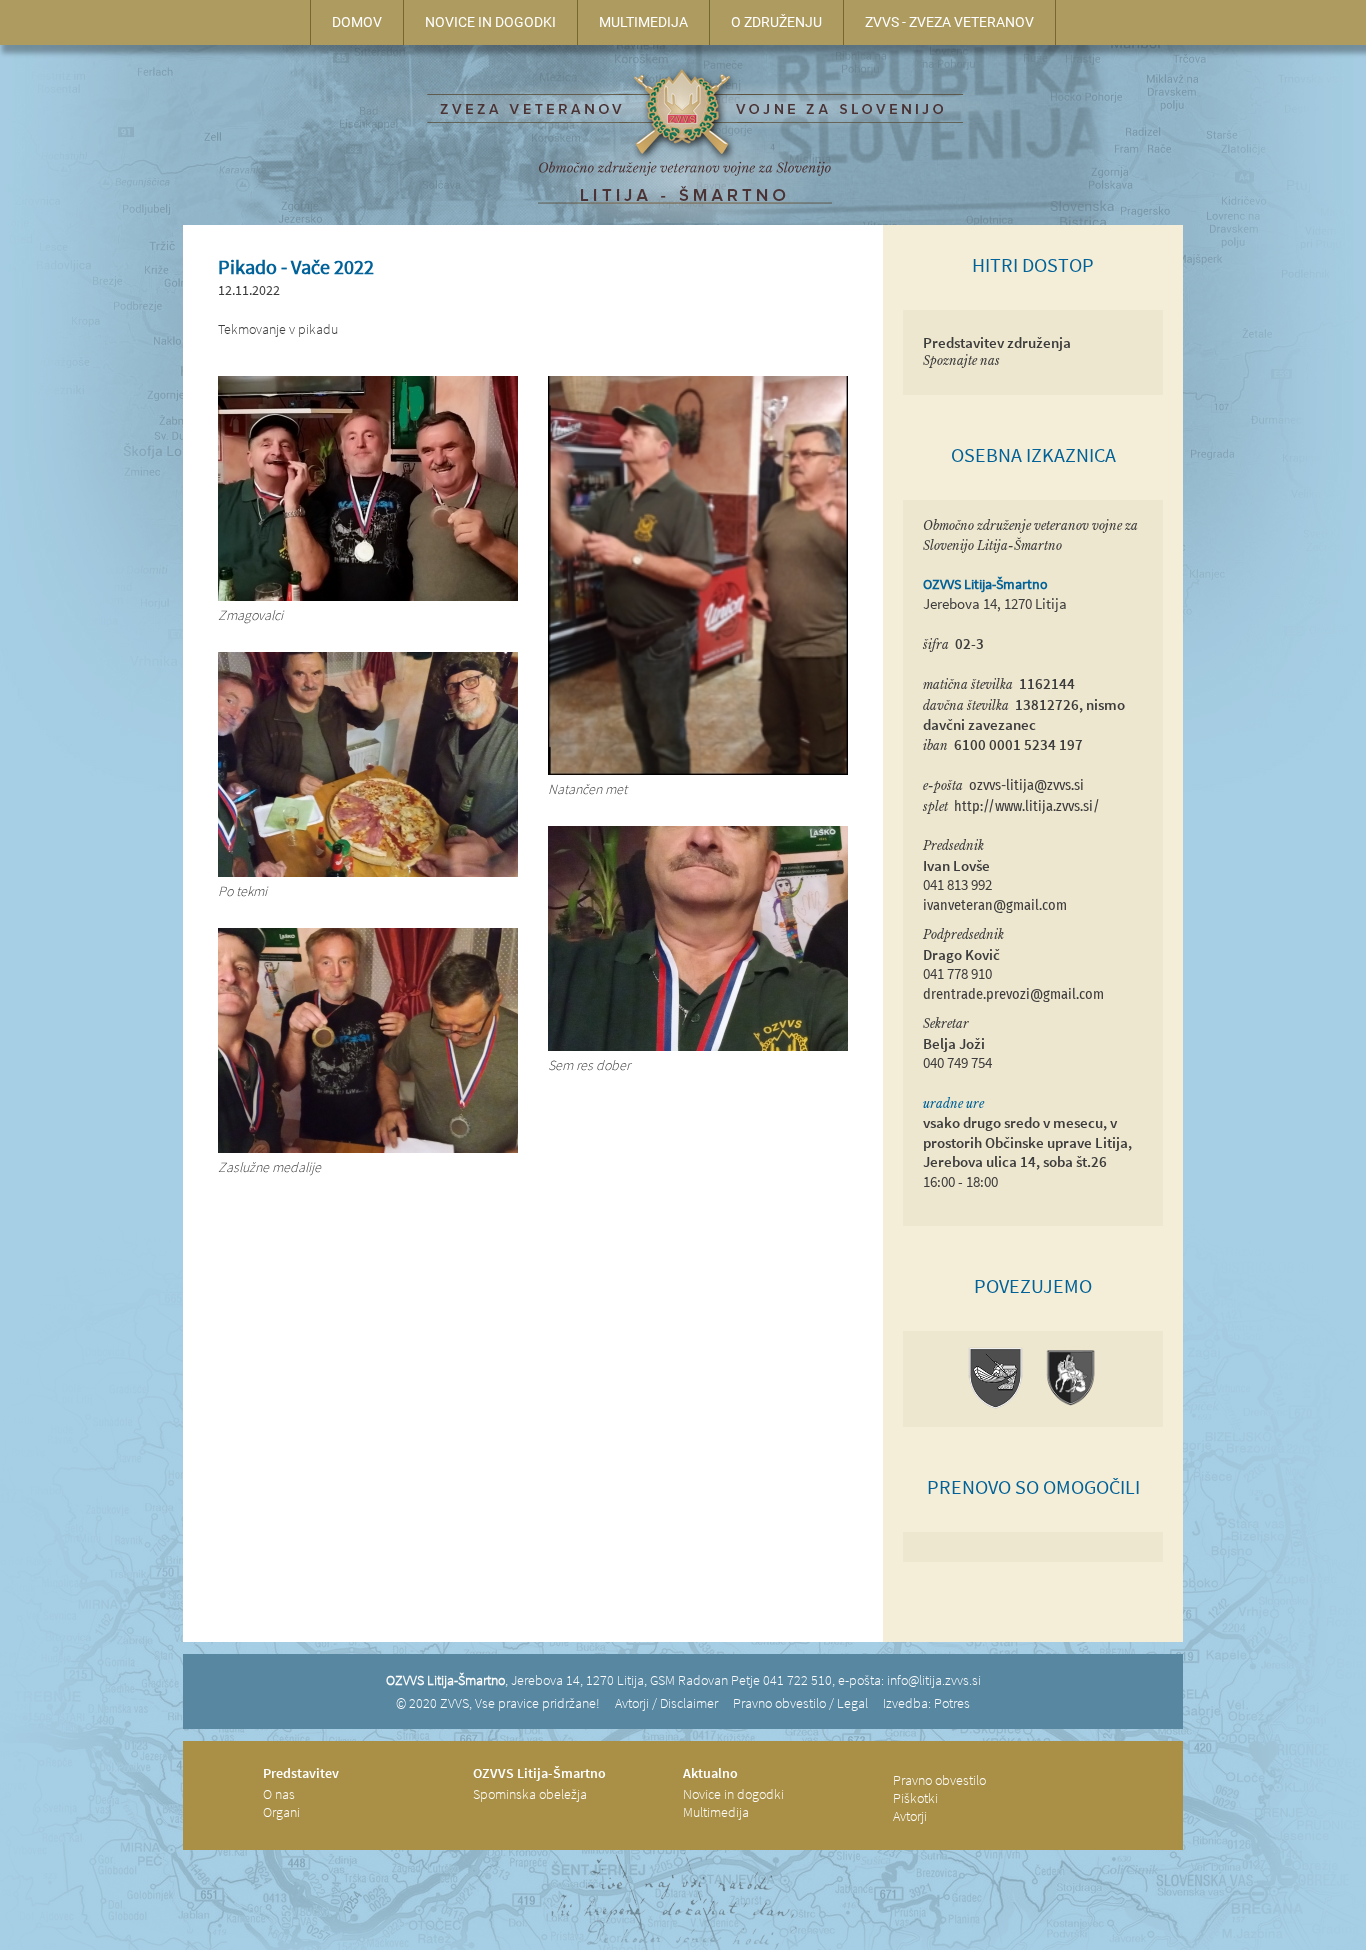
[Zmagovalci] (368, 596)
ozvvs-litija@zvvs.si (1026, 785)
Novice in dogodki (733, 1794)
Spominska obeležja (530, 1794)
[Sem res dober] (698, 1046)
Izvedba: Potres (926, 1703)
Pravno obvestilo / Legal (800, 1703)
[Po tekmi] (368, 872)
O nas (279, 1794)
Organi (281, 1812)
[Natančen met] (698, 770)
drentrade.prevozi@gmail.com (1013, 994)
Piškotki (915, 1798)
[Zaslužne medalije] (368, 1148)
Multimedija (716, 1812)
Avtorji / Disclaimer (666, 1703)
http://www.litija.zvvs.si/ (1027, 806)
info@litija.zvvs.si (934, 1680)
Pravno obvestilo (939, 1780)
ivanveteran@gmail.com (995, 905)
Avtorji (910, 1816)
